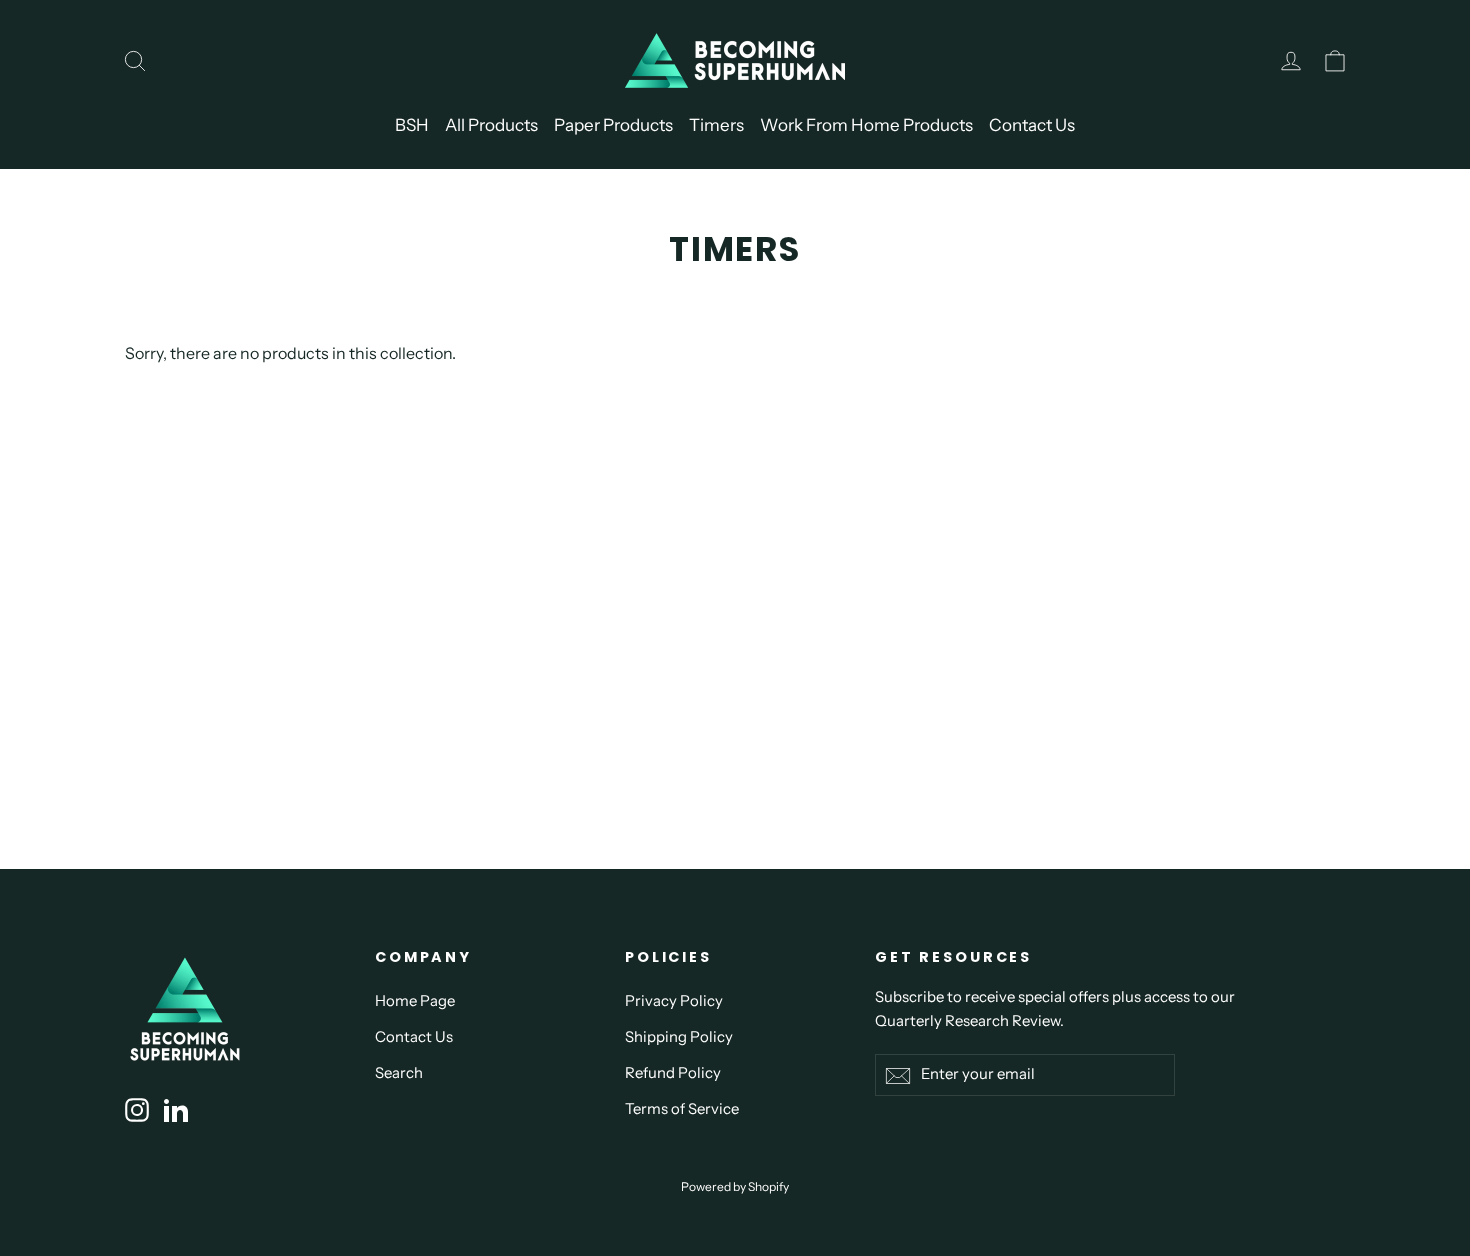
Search (399, 1073)
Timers (716, 125)
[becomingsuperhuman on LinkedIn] (176, 1109)
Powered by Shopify (735, 1186)
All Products (491, 125)
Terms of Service (682, 1109)
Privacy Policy (674, 1001)
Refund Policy (673, 1073)
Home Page (415, 1001)
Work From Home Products (866, 125)
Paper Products (613, 125)
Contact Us (1032, 125)
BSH (412, 125)
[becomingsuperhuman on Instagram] (137, 1109)
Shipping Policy (679, 1037)
